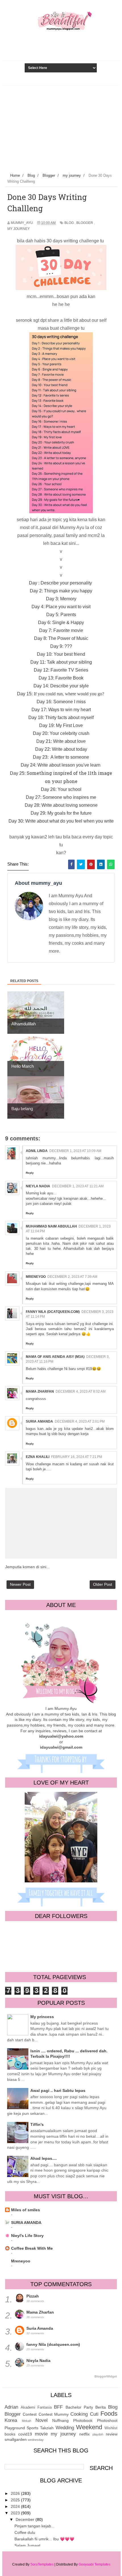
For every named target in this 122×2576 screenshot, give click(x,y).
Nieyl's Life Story (27, 2236)
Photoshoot (107, 2420)
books (10, 2434)
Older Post (103, 1584)
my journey (19, 229)
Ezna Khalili (38, 1457)
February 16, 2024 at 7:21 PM (77, 1457)
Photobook (83, 2420)
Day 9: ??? (61, 646)
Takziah (47, 2428)
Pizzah (33, 2296)
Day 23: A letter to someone (61, 757)
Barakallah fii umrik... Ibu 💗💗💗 (44, 2539)
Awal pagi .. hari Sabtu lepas (58, 2090)
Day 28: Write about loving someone (61, 805)
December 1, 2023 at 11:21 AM (78, 1186)
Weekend (89, 2427)
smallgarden (16, 2439)
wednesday (36, 2440)
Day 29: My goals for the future (61, 813)
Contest (30, 2414)
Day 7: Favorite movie (61, 630)
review (112, 2434)
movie (41, 2434)
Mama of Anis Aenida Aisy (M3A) (55, 1357)
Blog (69, 223)
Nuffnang (60, 2420)
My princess (42, 2017)
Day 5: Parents (61, 615)
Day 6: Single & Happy (61, 623)
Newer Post (20, 1584)
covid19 (25, 2434)
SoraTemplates (42, 2564)
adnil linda (37, 1151)
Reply (30, 1173)
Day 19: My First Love (61, 725)
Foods (109, 2414)
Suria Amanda (39, 1421)
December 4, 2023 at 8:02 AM (81, 1391)
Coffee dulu (25, 2532)
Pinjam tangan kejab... (34, 2526)
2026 (16, 2493)
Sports (32, 2428)
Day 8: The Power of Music (61, 638)
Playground (15, 2428)
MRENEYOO (36, 1277)
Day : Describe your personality (61, 583)
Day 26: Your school (61, 789)
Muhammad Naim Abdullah (51, 1226)
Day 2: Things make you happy (61, 591)
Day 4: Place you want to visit (61, 607)
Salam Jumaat (27, 2545)
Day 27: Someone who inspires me (61, 797)
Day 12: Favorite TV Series (61, 670)
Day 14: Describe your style (61, 686)
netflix (84, 2434)
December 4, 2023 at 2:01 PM (80, 1421)
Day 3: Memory (61, 599)
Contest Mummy (54, 2414)
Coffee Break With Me (32, 2248)
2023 (16, 2513)
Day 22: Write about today (61, 749)
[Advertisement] (61, 128)
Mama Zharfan (40, 1391)
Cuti (94, 2414)
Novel (42, 2420)
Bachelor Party (79, 2407)
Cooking (79, 2414)
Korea (11, 2420)
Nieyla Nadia (38, 1186)
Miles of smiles (26, 2210)
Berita (101, 2407)
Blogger (85, 223)
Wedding (65, 2428)
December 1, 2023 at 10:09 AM (75, 1151)
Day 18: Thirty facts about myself (61, 718)
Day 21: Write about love (61, 741)
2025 (16, 2500)
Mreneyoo (21, 2261)
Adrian (11, 2407)
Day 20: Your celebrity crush (61, 733)
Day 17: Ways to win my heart (61, 710)
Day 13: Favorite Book (61, 678)
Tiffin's (37, 2124)
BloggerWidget (106, 2376)
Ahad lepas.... (44, 2158)
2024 (16, 2506)
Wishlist (111, 2428)
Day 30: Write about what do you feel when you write (61, 821)
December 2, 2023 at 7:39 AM (72, 1277)
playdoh (98, 2434)
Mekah (27, 2421)
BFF (58, 2407)
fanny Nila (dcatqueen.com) (53, 1312)
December (26, 2519)
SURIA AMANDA (26, 2223)
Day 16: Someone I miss (61, 702)
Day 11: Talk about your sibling (61, 662)
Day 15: (61, 694)
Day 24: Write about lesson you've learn (61, 765)
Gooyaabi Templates (94, 2564)
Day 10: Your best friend (61, 654)
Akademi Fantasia (36, 2407)
